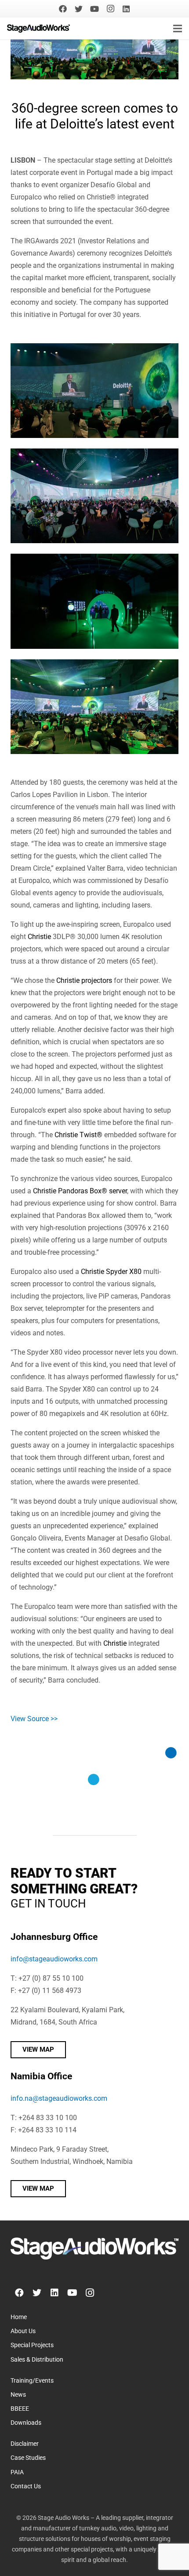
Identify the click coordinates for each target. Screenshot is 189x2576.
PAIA (17, 2472)
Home (19, 2317)
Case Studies (28, 2458)
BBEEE (20, 2409)
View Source (30, 1719)
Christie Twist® (78, 1135)
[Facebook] (63, 9)
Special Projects (32, 2345)
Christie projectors (84, 980)
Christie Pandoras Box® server (80, 1191)
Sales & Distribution (37, 2360)
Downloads (26, 2423)
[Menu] (178, 28)
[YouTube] (94, 9)
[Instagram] (110, 9)
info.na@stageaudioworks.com (59, 2098)
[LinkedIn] (126, 9)
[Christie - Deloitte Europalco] (94, 391)
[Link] (38, 28)
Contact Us (26, 2486)
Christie (39, 937)
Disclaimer (25, 2444)
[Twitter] (79, 9)
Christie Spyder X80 (111, 1272)
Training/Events (32, 2381)
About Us (23, 2331)
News (18, 2395)
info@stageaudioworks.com (54, 1959)
